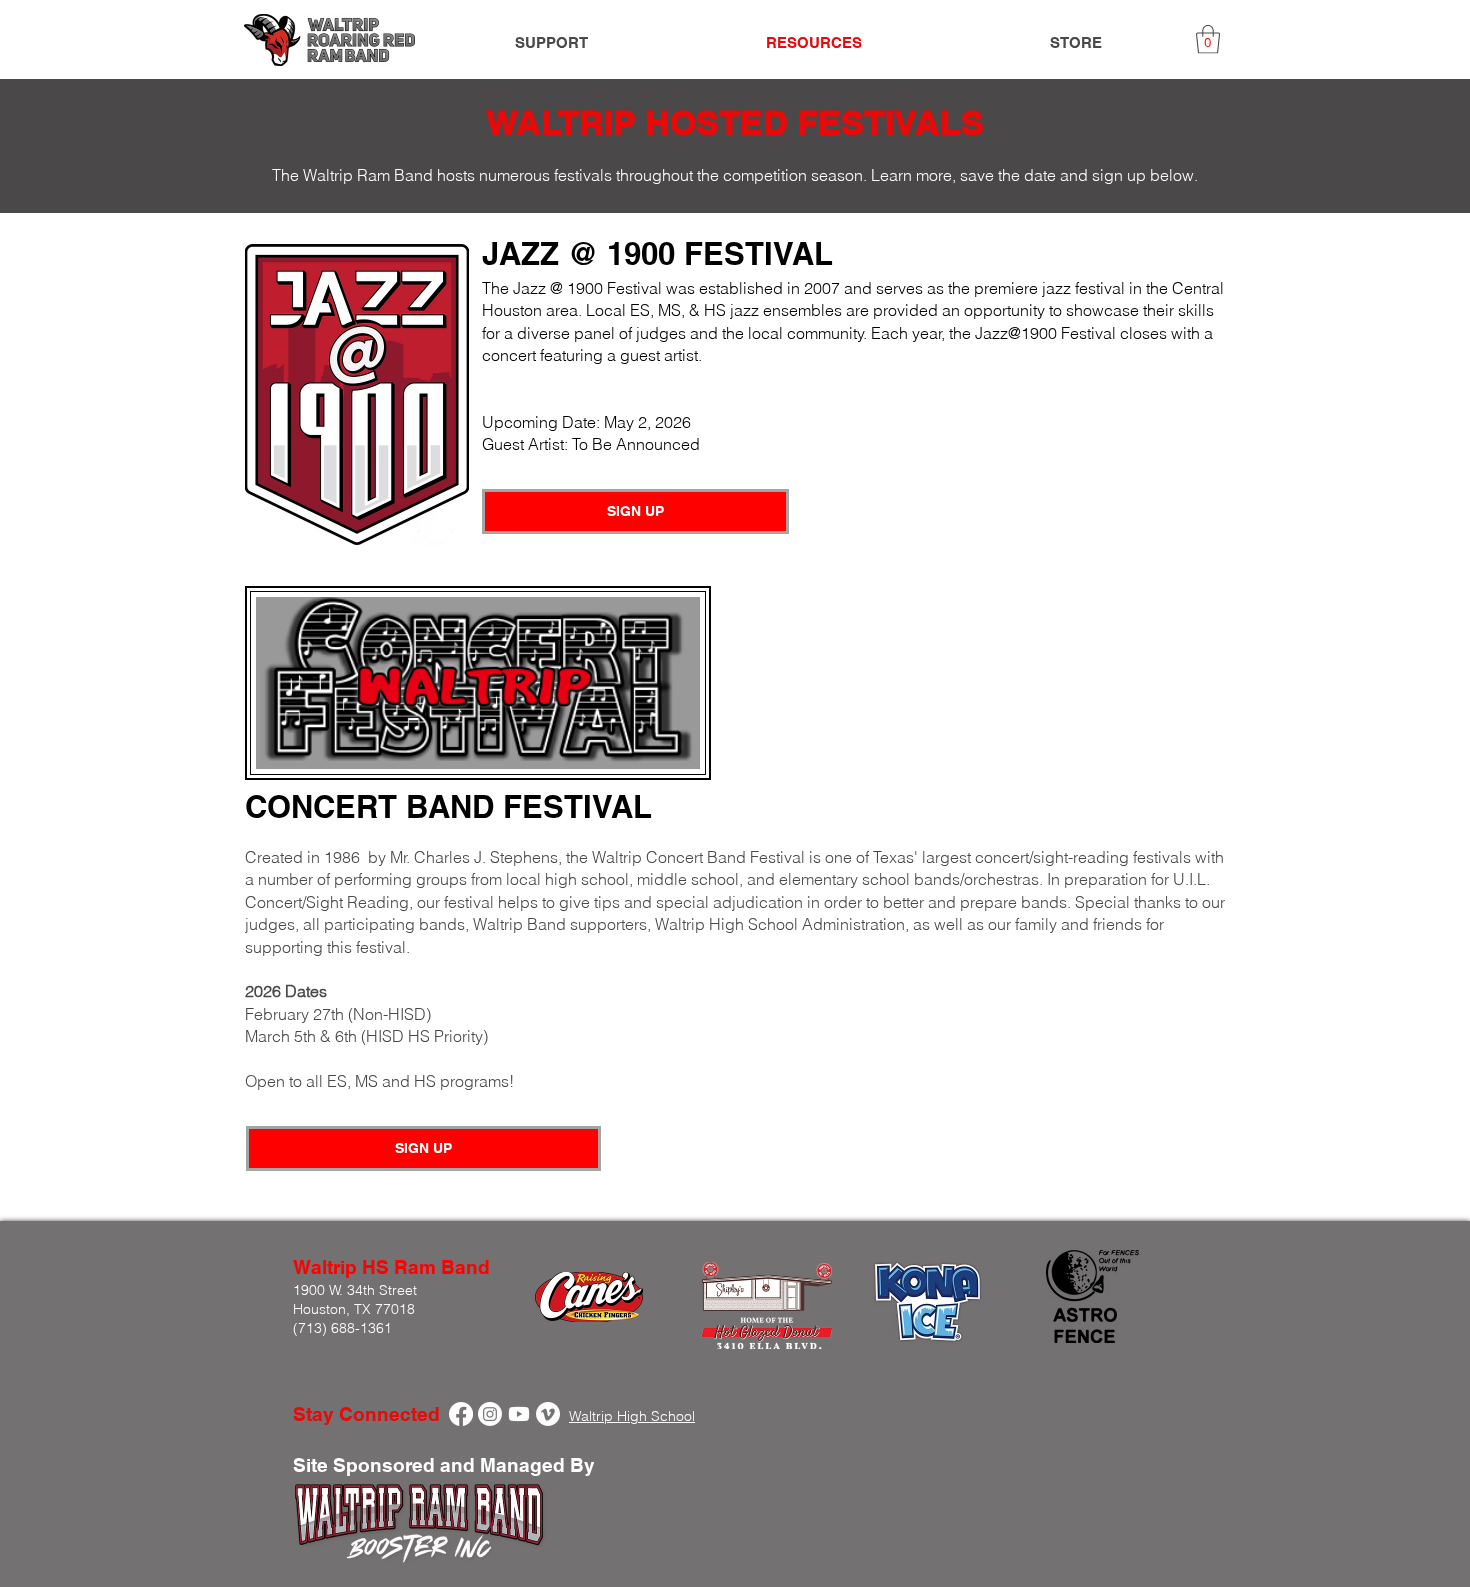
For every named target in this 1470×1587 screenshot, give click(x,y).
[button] (1208, 39)
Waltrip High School (632, 1416)
